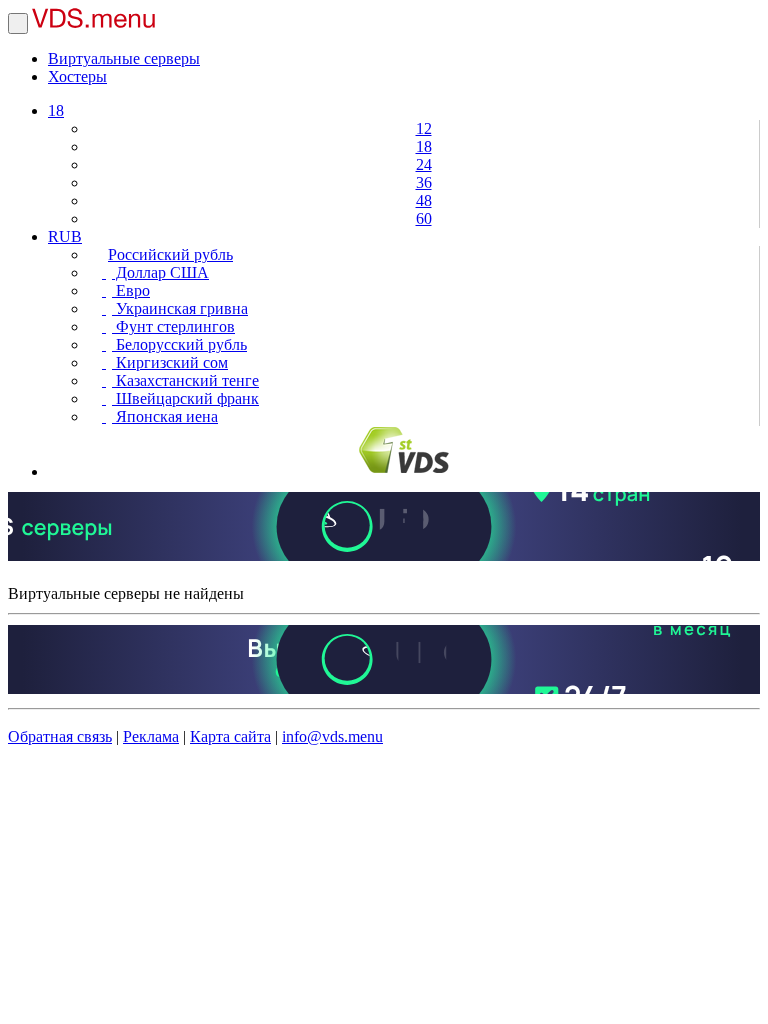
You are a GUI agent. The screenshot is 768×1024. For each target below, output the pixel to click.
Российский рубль (170, 254)
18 (56, 110)
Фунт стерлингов (173, 326)
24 (424, 164)
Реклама (151, 736)
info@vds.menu (332, 736)
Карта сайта (230, 736)
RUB (65, 236)
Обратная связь (60, 736)
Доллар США (160, 272)
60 (424, 218)
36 (424, 182)
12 (424, 128)
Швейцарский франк (185, 398)
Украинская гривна (180, 308)
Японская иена (165, 416)
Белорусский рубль (179, 344)
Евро (131, 290)
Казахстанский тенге (185, 380)
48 (424, 200)
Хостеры (77, 76)
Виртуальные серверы (124, 58)
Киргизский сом (170, 362)
